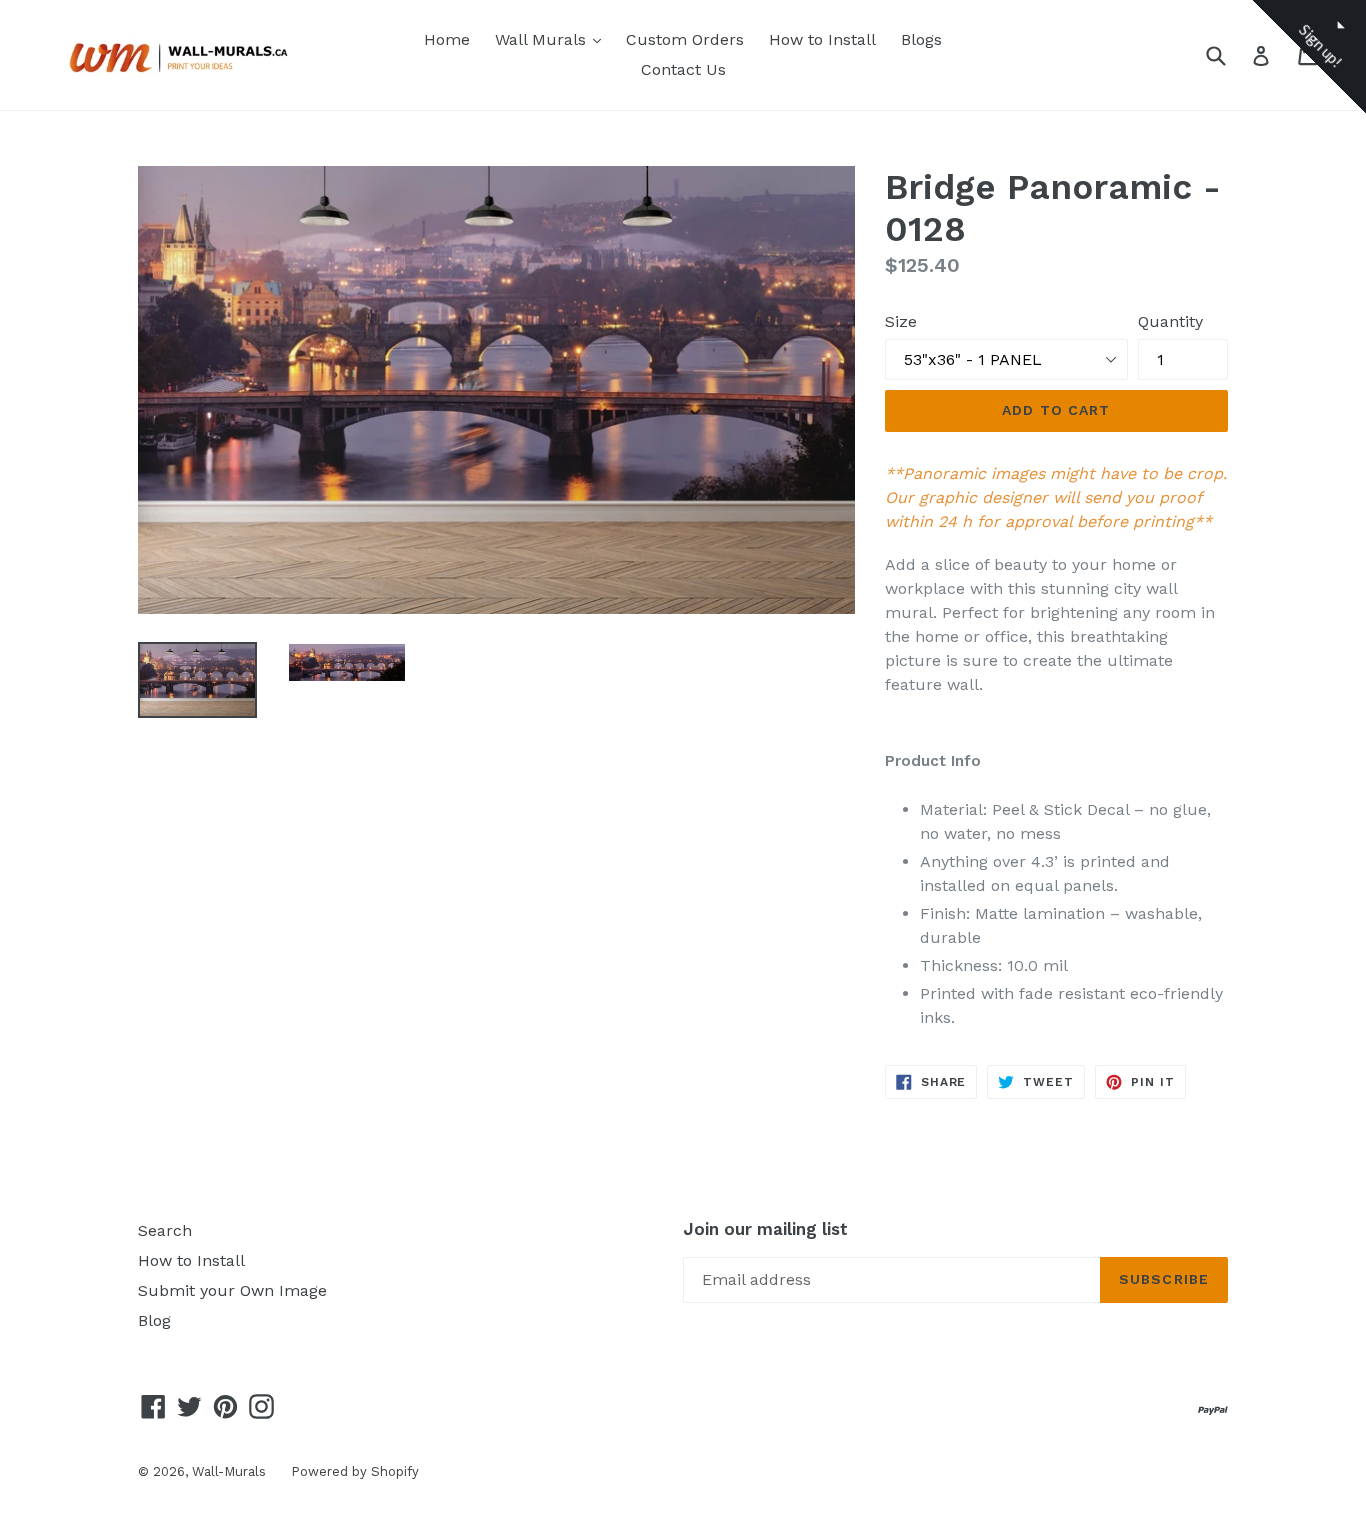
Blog (154, 1320)
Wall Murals (553, 39)
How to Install (822, 39)
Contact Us (683, 69)
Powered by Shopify (355, 1471)
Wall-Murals (229, 1471)
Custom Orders (685, 39)
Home (447, 39)
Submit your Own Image (232, 1290)
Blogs (921, 39)
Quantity (1170, 321)
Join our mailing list (765, 1229)
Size (901, 321)
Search (165, 1230)
